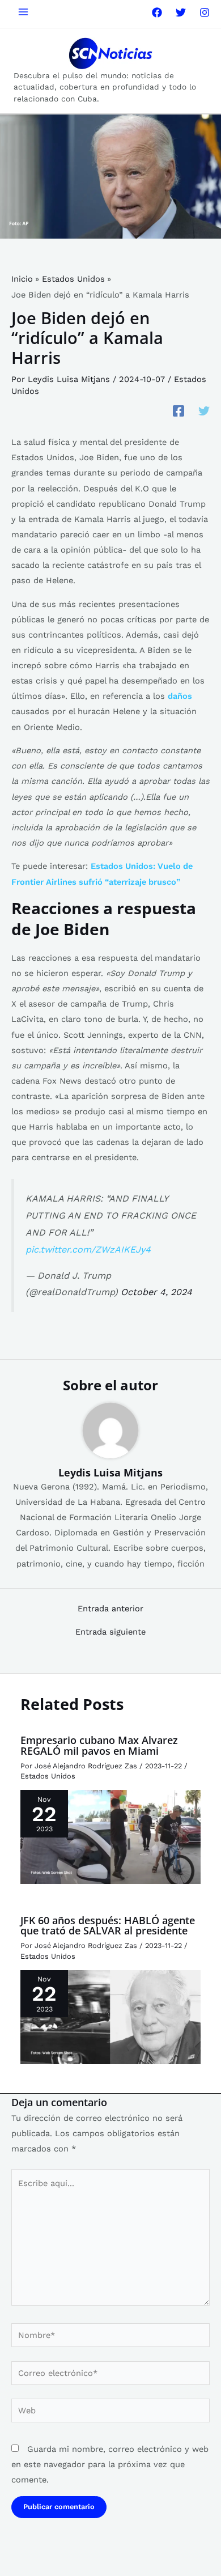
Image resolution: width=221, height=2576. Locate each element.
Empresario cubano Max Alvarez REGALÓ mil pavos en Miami (99, 1745)
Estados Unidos (48, 1776)
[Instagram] (205, 12)
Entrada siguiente (110, 1632)
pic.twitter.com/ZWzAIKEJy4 (88, 1249)
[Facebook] (157, 12)
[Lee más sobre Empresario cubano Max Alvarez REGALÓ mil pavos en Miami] (110, 1836)
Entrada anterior (110, 1609)
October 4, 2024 (156, 1292)
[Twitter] (181, 12)
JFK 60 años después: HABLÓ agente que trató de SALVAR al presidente (108, 1925)
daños (180, 696)
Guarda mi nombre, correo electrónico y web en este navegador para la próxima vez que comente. (110, 2464)
